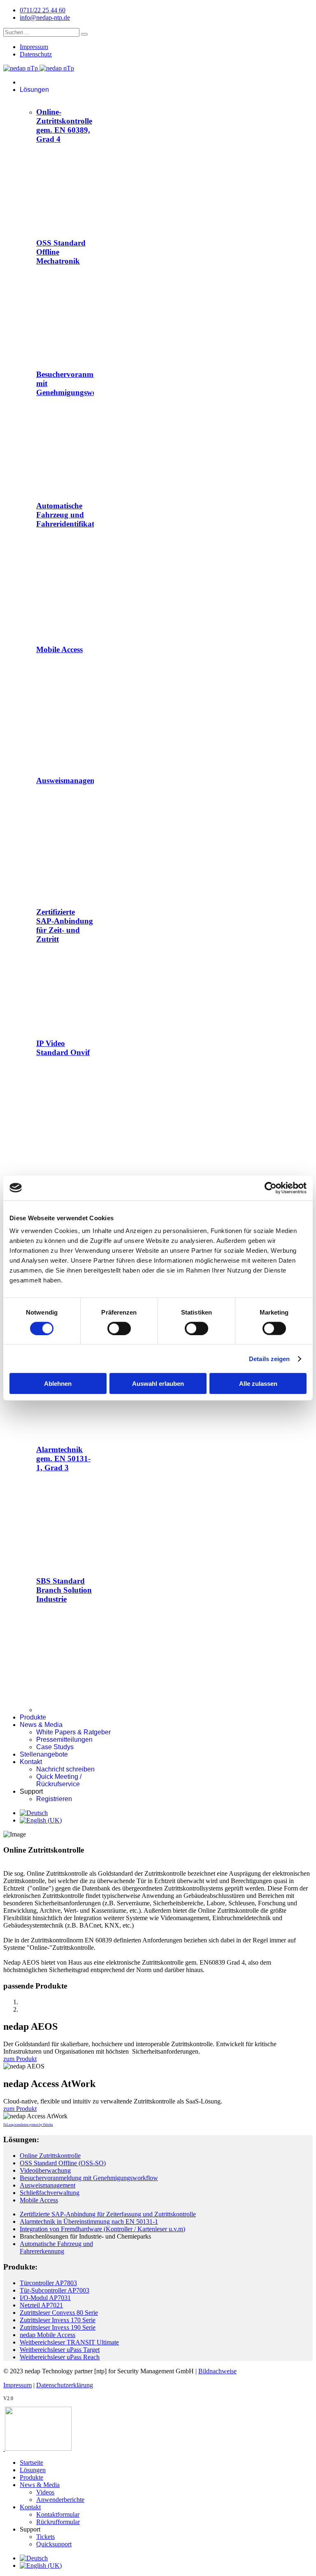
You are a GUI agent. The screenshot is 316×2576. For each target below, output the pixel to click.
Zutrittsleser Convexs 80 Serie (59, 2313)
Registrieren (54, 1799)
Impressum (34, 47)
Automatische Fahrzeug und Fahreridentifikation (71, 515)
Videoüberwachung (45, 2170)
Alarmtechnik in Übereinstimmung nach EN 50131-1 (89, 2222)
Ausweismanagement (72, 780)
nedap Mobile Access (48, 2335)
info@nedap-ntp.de (45, 18)
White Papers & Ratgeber (73, 1732)
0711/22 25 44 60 (43, 10)
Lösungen (34, 90)
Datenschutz (36, 54)
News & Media (41, 1725)
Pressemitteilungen (64, 1740)
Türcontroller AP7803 (48, 2283)
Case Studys (55, 1747)
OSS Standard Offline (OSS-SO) (63, 2163)
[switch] (119, 1328)
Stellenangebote (44, 1754)
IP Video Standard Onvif (63, 1048)
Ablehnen (58, 1384)
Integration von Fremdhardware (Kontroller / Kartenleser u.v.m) (102, 2229)
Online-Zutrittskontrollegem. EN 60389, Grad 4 (64, 125)
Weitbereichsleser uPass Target (60, 2350)
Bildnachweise (217, 2371)
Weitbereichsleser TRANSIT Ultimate (69, 2342)
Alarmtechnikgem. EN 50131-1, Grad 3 (63, 1459)
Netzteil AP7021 (41, 2305)
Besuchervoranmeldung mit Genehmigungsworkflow (89, 2178)
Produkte (33, 1717)
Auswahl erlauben (158, 1384)
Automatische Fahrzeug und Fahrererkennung (56, 2247)
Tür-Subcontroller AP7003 (55, 2290)
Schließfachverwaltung (50, 2193)
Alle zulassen (258, 1384)
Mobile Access (59, 649)
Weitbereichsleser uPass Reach (60, 2357)
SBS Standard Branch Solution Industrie (64, 1590)
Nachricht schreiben (65, 1769)
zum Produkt (20, 2059)
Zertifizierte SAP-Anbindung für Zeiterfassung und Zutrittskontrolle (108, 2214)
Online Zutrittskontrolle (50, 2156)
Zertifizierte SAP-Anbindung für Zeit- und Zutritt (65, 925)
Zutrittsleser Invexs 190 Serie (58, 2327)
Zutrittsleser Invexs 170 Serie (58, 2320)
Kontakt (31, 1762)
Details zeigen (269, 1358)
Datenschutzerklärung (65, 2385)
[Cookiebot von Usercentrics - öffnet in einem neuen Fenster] (271, 1188)
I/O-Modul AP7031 (45, 2298)
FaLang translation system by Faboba (28, 2125)
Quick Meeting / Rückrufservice (59, 1780)
